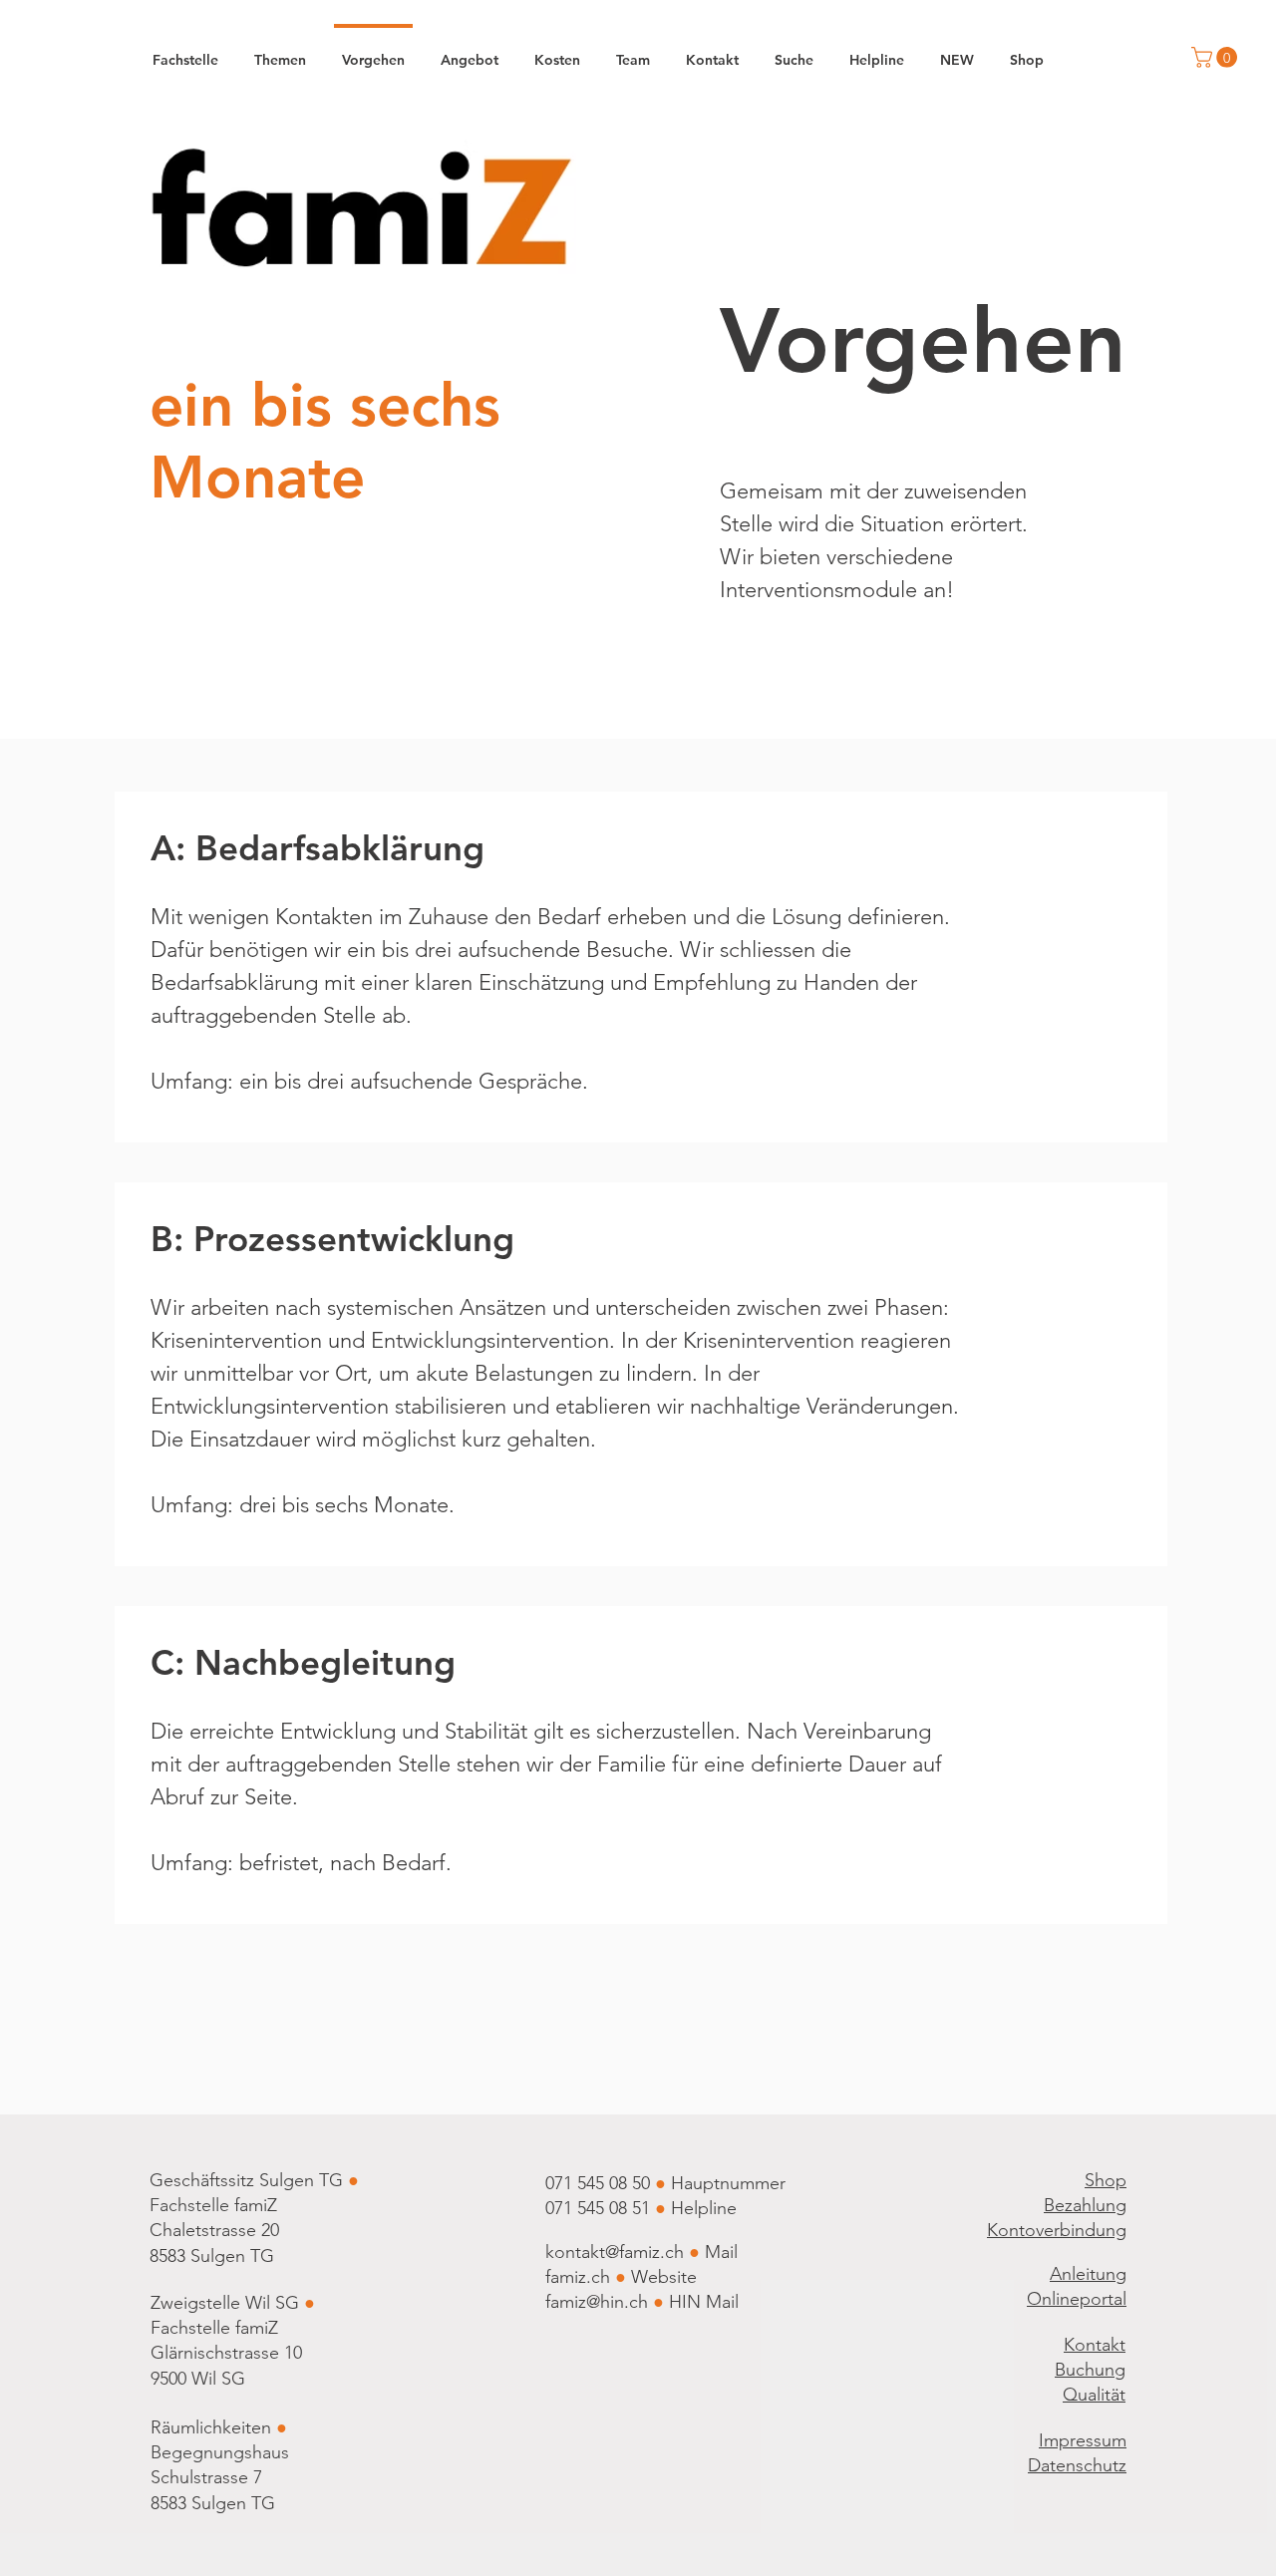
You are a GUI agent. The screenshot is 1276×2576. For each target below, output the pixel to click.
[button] (1217, 57)
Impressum (1083, 2440)
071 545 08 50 (598, 2183)
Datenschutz (1077, 2465)
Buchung (1090, 2370)
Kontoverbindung (1057, 2230)
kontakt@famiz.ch (615, 2252)
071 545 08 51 (600, 2208)
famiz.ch (578, 2277)
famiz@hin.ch (597, 2302)
